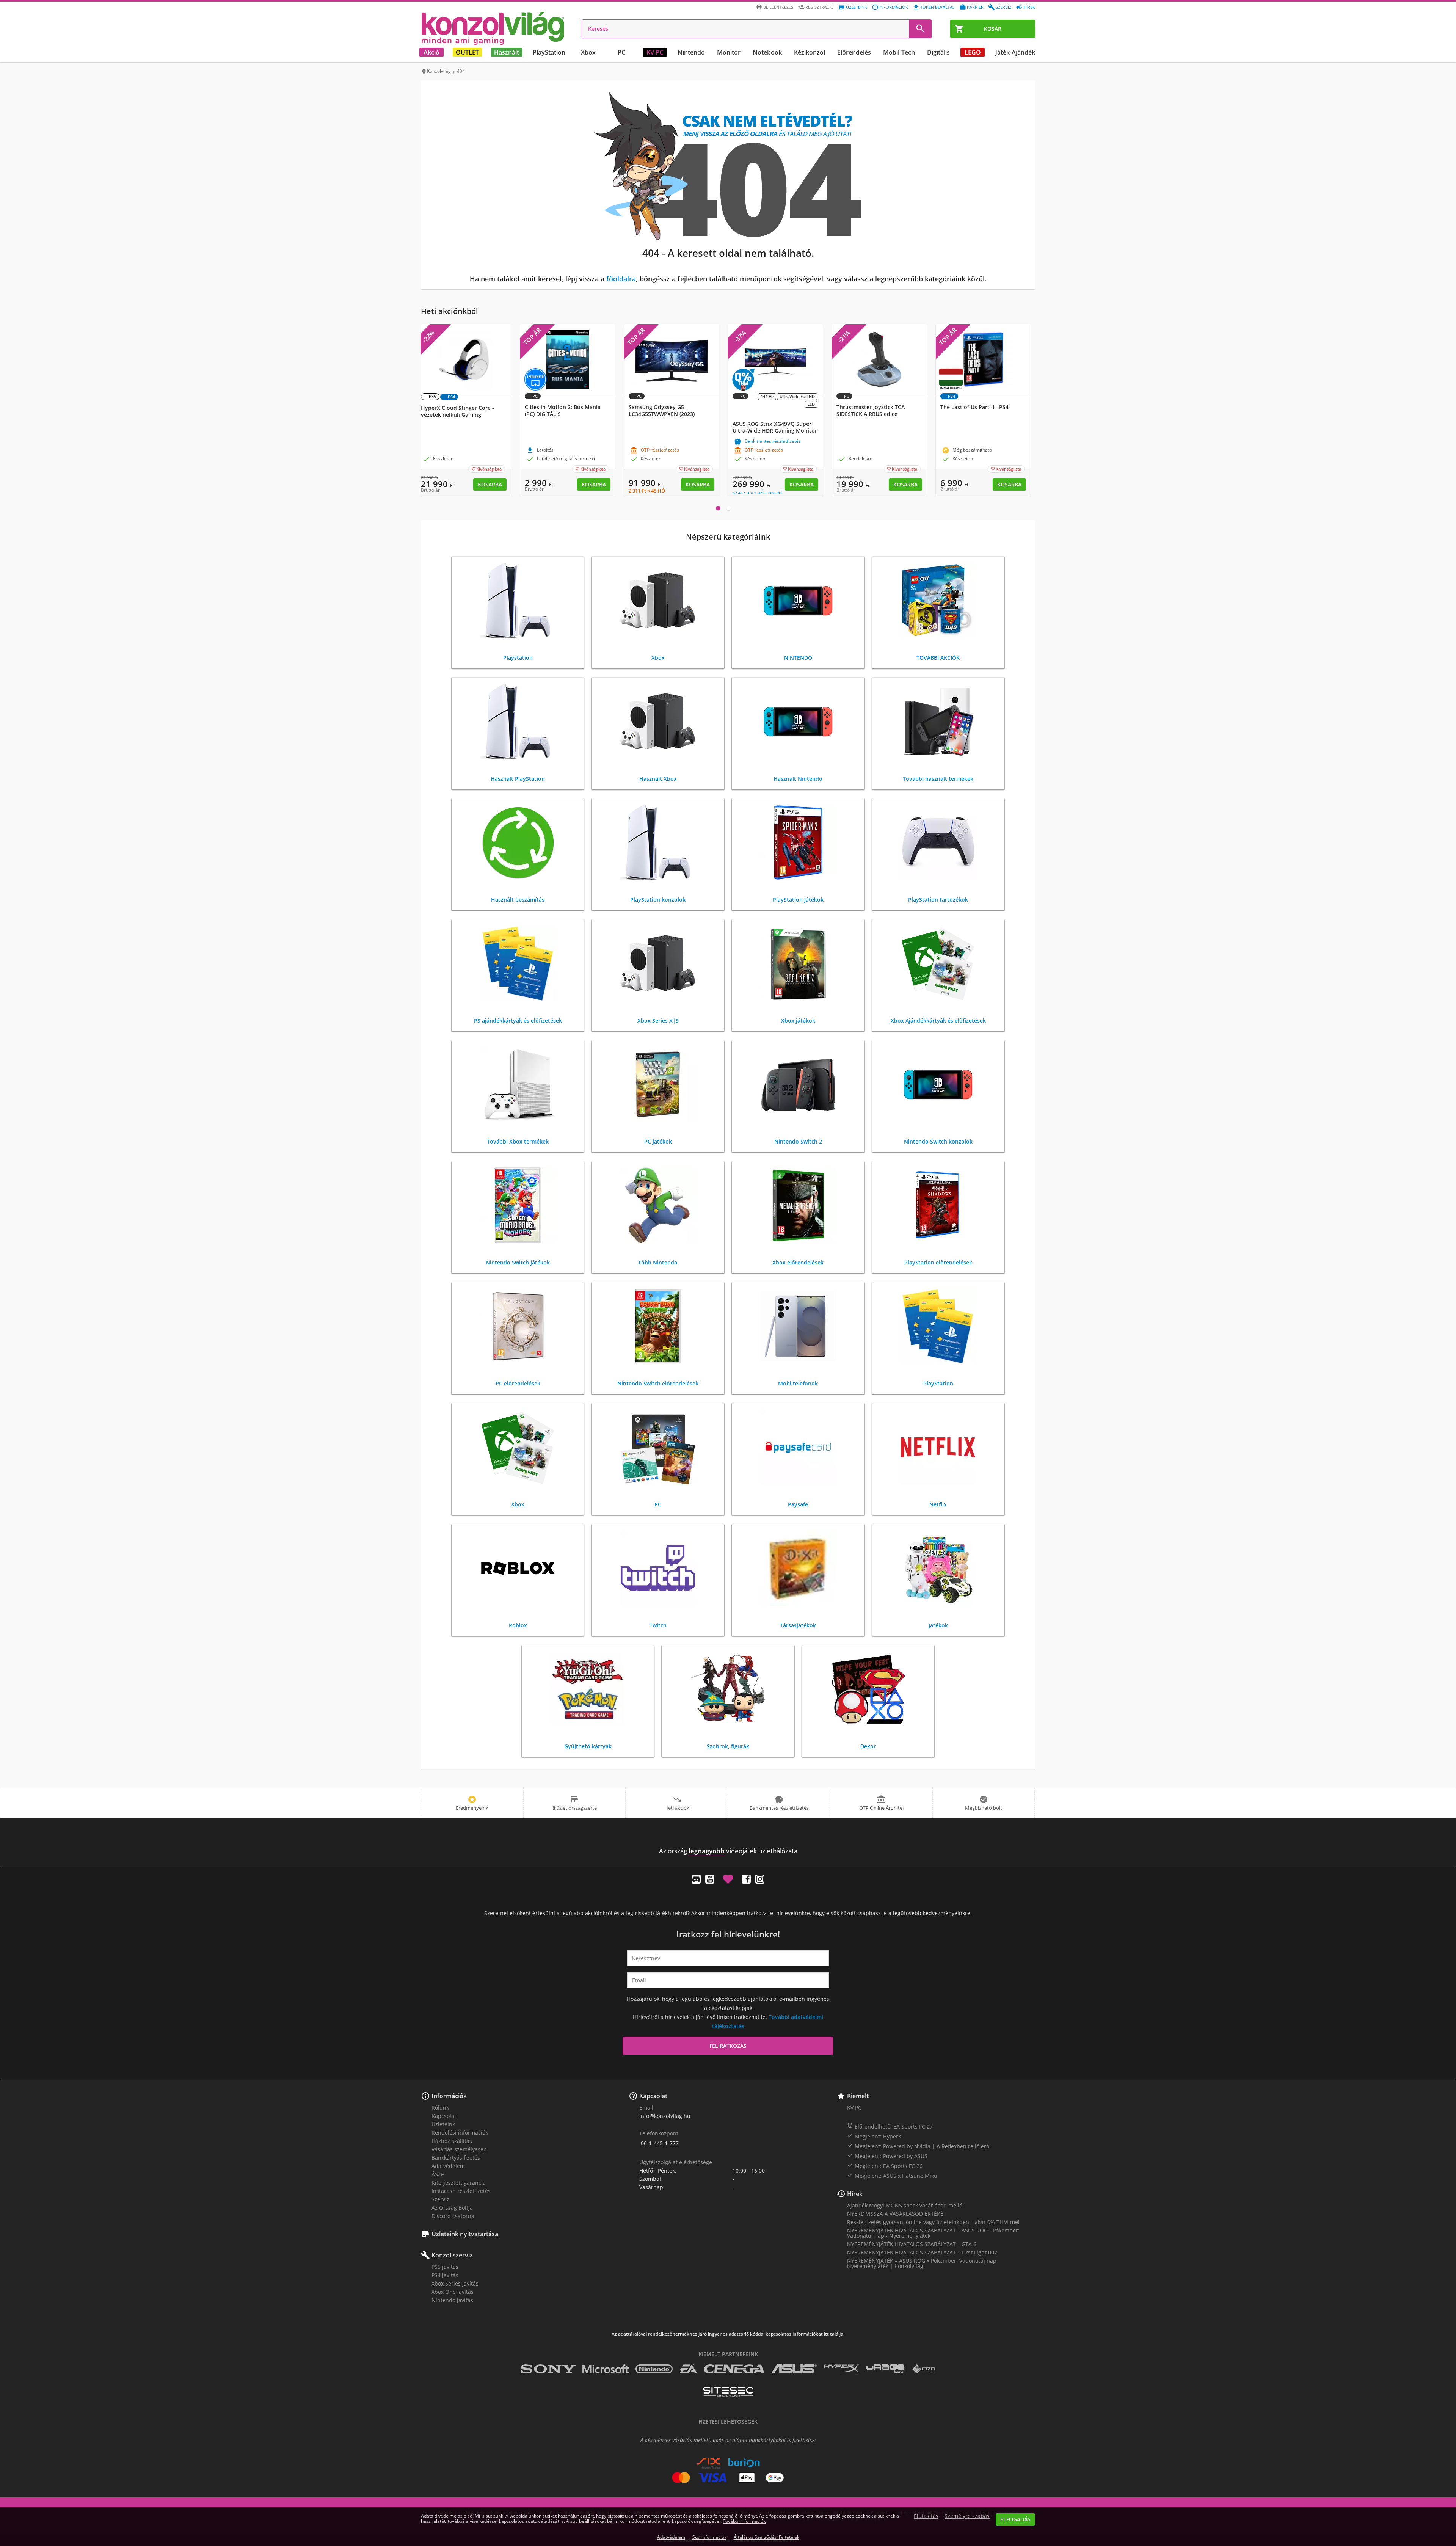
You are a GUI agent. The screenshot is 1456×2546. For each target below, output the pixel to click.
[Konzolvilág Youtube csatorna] (710, 1879)
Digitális (938, 52)
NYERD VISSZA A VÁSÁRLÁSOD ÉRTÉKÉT (897, 2214)
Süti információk (709, 2537)
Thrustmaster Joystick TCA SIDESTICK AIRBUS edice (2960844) (871, 414)
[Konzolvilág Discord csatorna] (696, 1879)
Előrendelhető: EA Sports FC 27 (890, 2126)
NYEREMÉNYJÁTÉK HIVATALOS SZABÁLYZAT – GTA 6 (912, 2244)
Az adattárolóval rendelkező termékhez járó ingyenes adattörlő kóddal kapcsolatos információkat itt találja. (728, 2334)
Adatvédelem (448, 2166)
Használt (507, 52)
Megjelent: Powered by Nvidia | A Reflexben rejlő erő (918, 2146)
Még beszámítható (967, 451)
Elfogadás (1015, 2519)
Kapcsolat (444, 2116)
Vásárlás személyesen (459, 2149)
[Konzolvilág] (728, 1837)
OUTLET (467, 52)
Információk (894, 7)
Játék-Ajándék (1015, 52)
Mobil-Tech (899, 52)
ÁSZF (438, 2174)
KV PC (655, 52)
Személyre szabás (967, 2516)
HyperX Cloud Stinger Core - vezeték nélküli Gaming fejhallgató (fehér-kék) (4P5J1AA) (462, 415)
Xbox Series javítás (455, 2283)
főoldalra (621, 279)
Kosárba (490, 484)
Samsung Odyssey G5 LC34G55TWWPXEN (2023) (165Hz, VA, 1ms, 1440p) (662, 414)
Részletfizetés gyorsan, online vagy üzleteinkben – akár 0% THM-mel (933, 2222)
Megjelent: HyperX (874, 2136)
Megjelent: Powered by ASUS (887, 2156)
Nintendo (691, 52)
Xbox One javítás (453, 2292)
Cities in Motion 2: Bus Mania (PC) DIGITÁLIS (563, 411)
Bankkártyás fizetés (456, 2158)
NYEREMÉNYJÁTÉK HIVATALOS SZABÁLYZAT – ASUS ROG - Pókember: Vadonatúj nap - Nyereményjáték (933, 2233)
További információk (744, 2521)
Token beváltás (937, 7)
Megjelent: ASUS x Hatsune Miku (892, 2176)
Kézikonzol (810, 52)
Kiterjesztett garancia (459, 2183)
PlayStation (549, 52)
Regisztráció (820, 7)
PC (621, 52)
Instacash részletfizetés (461, 2191)
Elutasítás (926, 2516)
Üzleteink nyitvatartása (465, 2234)
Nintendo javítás (452, 2300)
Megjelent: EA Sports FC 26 (885, 2166)
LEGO (973, 52)
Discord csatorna (453, 2216)
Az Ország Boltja (452, 2208)
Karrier (975, 7)
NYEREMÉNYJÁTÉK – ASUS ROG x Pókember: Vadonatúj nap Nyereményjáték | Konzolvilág (922, 2263)
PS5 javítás (445, 2267)
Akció (431, 52)
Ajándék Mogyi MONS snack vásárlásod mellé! (905, 2205)
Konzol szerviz (452, 2255)
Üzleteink (857, 7)
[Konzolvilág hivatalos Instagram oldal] (760, 1879)
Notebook (767, 52)
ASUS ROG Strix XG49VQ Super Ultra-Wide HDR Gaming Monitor (775, 427)
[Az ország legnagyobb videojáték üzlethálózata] (493, 28)
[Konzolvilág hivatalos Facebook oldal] (746, 1879)
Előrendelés (854, 52)
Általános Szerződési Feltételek (766, 2537)
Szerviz (1003, 7)
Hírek (1029, 7)
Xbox (588, 52)
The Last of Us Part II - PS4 (974, 407)
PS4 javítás (445, 2275)
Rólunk (440, 2108)
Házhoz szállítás (452, 2141)
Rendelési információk (460, 2133)
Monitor (729, 52)
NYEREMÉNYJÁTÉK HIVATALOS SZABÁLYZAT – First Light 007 (922, 2252)
